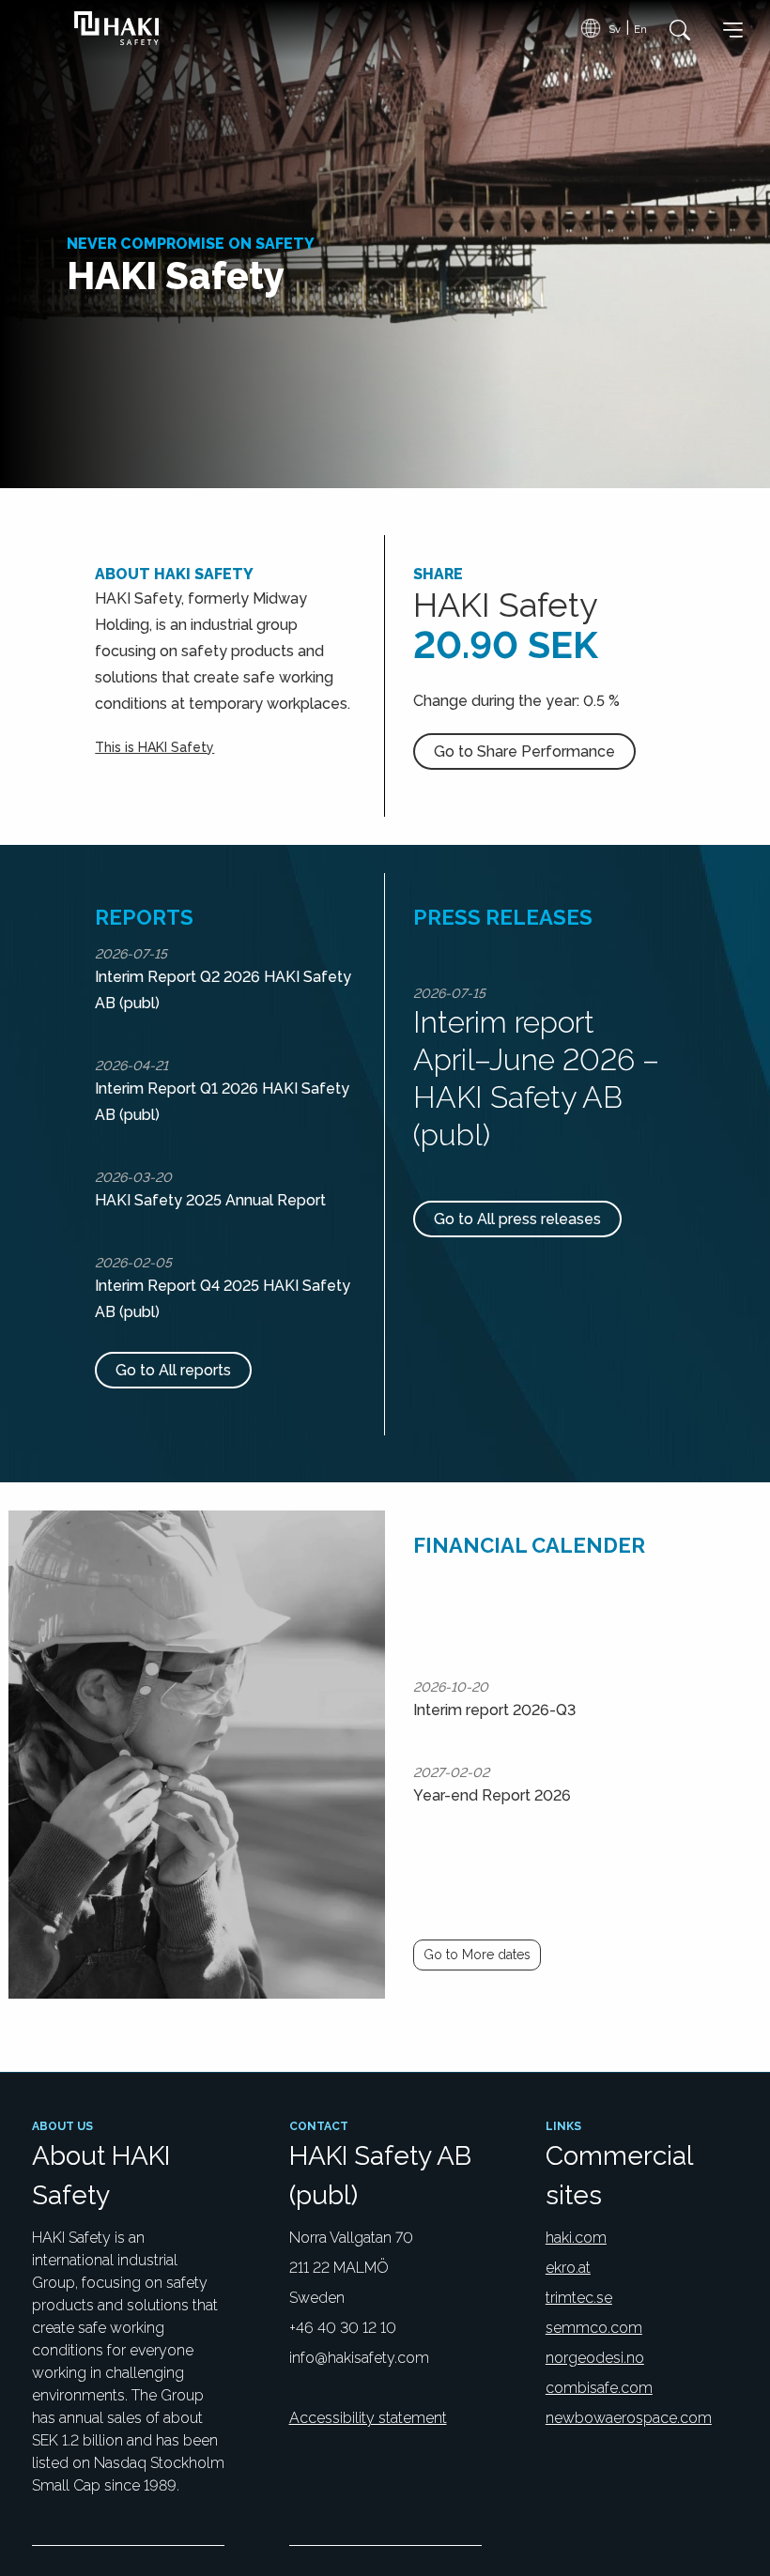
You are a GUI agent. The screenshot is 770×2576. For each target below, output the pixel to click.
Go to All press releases (517, 1219)
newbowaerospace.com (629, 2418)
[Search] (675, 30)
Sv (615, 29)
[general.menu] (733, 33)
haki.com (576, 2238)
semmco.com (594, 2328)
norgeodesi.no (595, 2358)
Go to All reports (173, 1370)
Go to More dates (477, 1955)
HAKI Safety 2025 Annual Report (210, 1200)
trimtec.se (579, 2298)
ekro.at (568, 2268)
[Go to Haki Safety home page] (113, 28)
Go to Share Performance (524, 751)
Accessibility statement (368, 2418)
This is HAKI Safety (154, 747)
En (640, 29)
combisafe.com (599, 2388)
